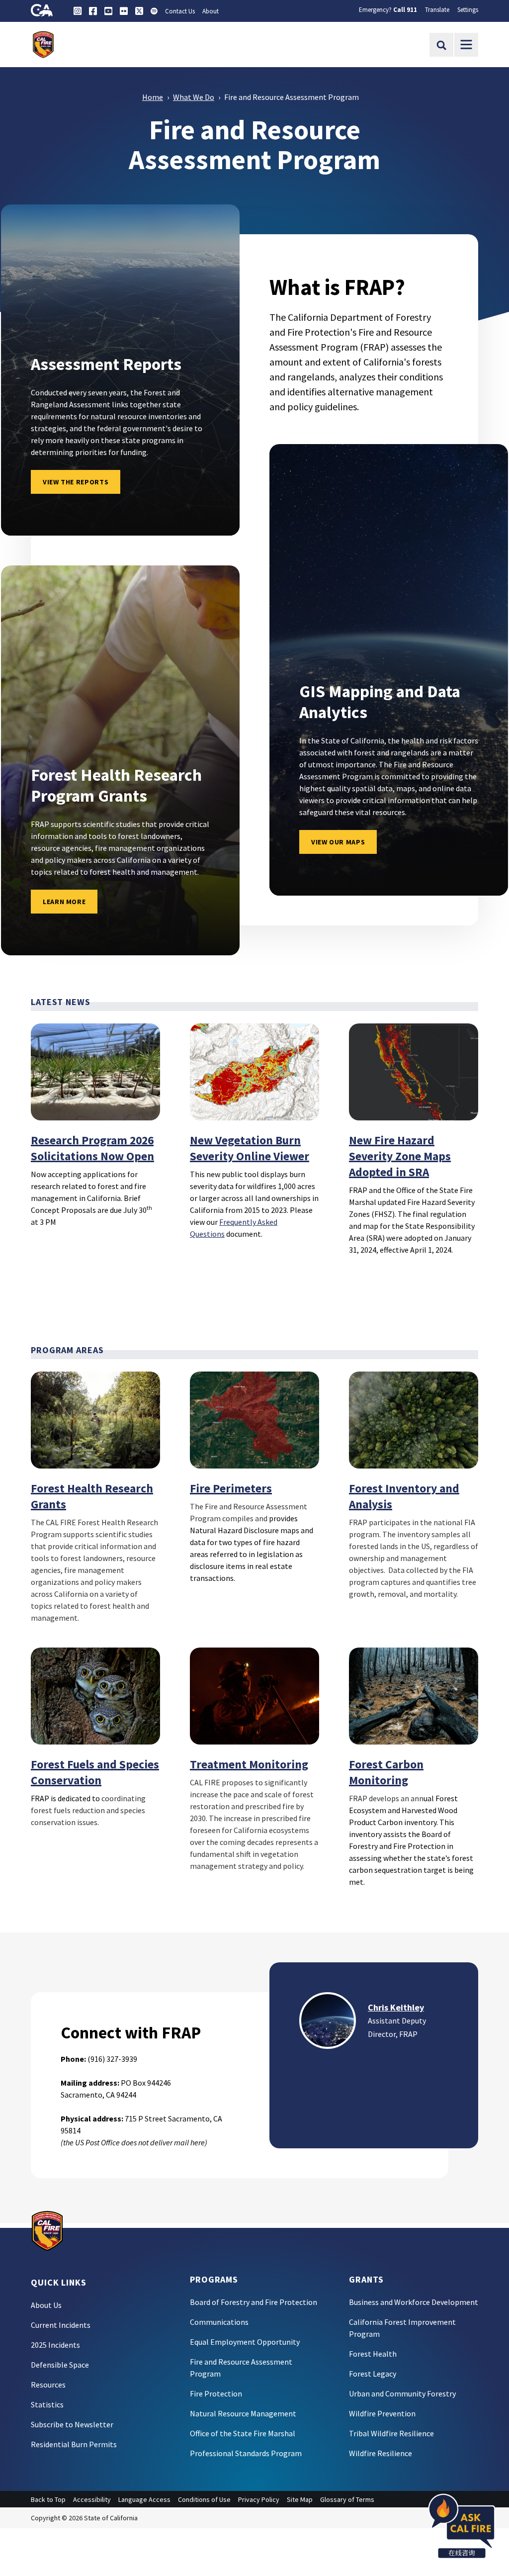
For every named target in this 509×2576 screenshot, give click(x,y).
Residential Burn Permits (74, 2444)
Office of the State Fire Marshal (243, 2433)
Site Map (300, 2499)
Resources (48, 2385)
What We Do (194, 97)
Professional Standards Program (246, 2453)
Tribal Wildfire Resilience (391, 2433)
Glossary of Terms (347, 2499)
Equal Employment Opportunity (245, 2342)
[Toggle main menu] (466, 45)
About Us (46, 2305)
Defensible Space (60, 2365)
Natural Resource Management (243, 2413)
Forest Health (373, 2354)
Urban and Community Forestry (402, 2393)
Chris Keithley (396, 2007)
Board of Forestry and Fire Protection (254, 2302)
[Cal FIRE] (47, 2230)
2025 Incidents (55, 2345)
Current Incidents (61, 2325)
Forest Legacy (373, 2374)
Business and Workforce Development (414, 2302)
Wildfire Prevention (382, 2413)
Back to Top (48, 2499)
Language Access (144, 2499)
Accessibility (92, 2499)
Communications (219, 2322)
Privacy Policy (259, 2499)
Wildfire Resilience (381, 2453)
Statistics (47, 2404)
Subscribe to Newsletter (72, 2424)
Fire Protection (216, 2393)
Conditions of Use (204, 2499)
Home (153, 97)
